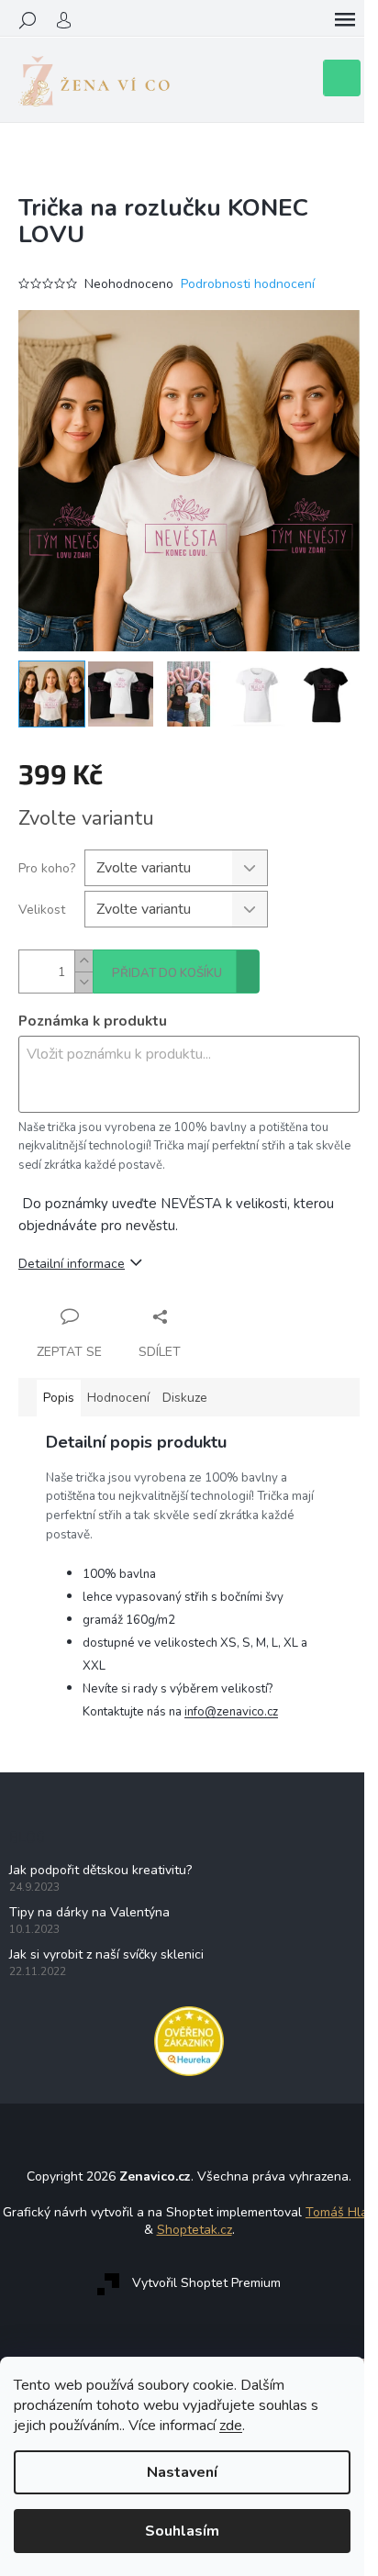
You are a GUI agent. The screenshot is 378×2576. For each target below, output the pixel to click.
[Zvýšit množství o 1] (83, 961)
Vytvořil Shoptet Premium (206, 2284)
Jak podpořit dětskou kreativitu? (100, 1870)
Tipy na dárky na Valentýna (89, 1912)
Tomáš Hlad (340, 2212)
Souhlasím (182, 2531)
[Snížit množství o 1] (83, 982)
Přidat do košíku (167, 973)
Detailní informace (72, 1264)
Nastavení (182, 2472)
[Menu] (345, 20)
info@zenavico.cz (231, 1712)
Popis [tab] (59, 1398)
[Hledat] (28, 20)
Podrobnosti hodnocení (248, 284)
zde (231, 2426)
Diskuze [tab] (185, 1398)
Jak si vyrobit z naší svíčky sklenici (106, 1954)
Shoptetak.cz (195, 2230)
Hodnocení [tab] (118, 1398)
